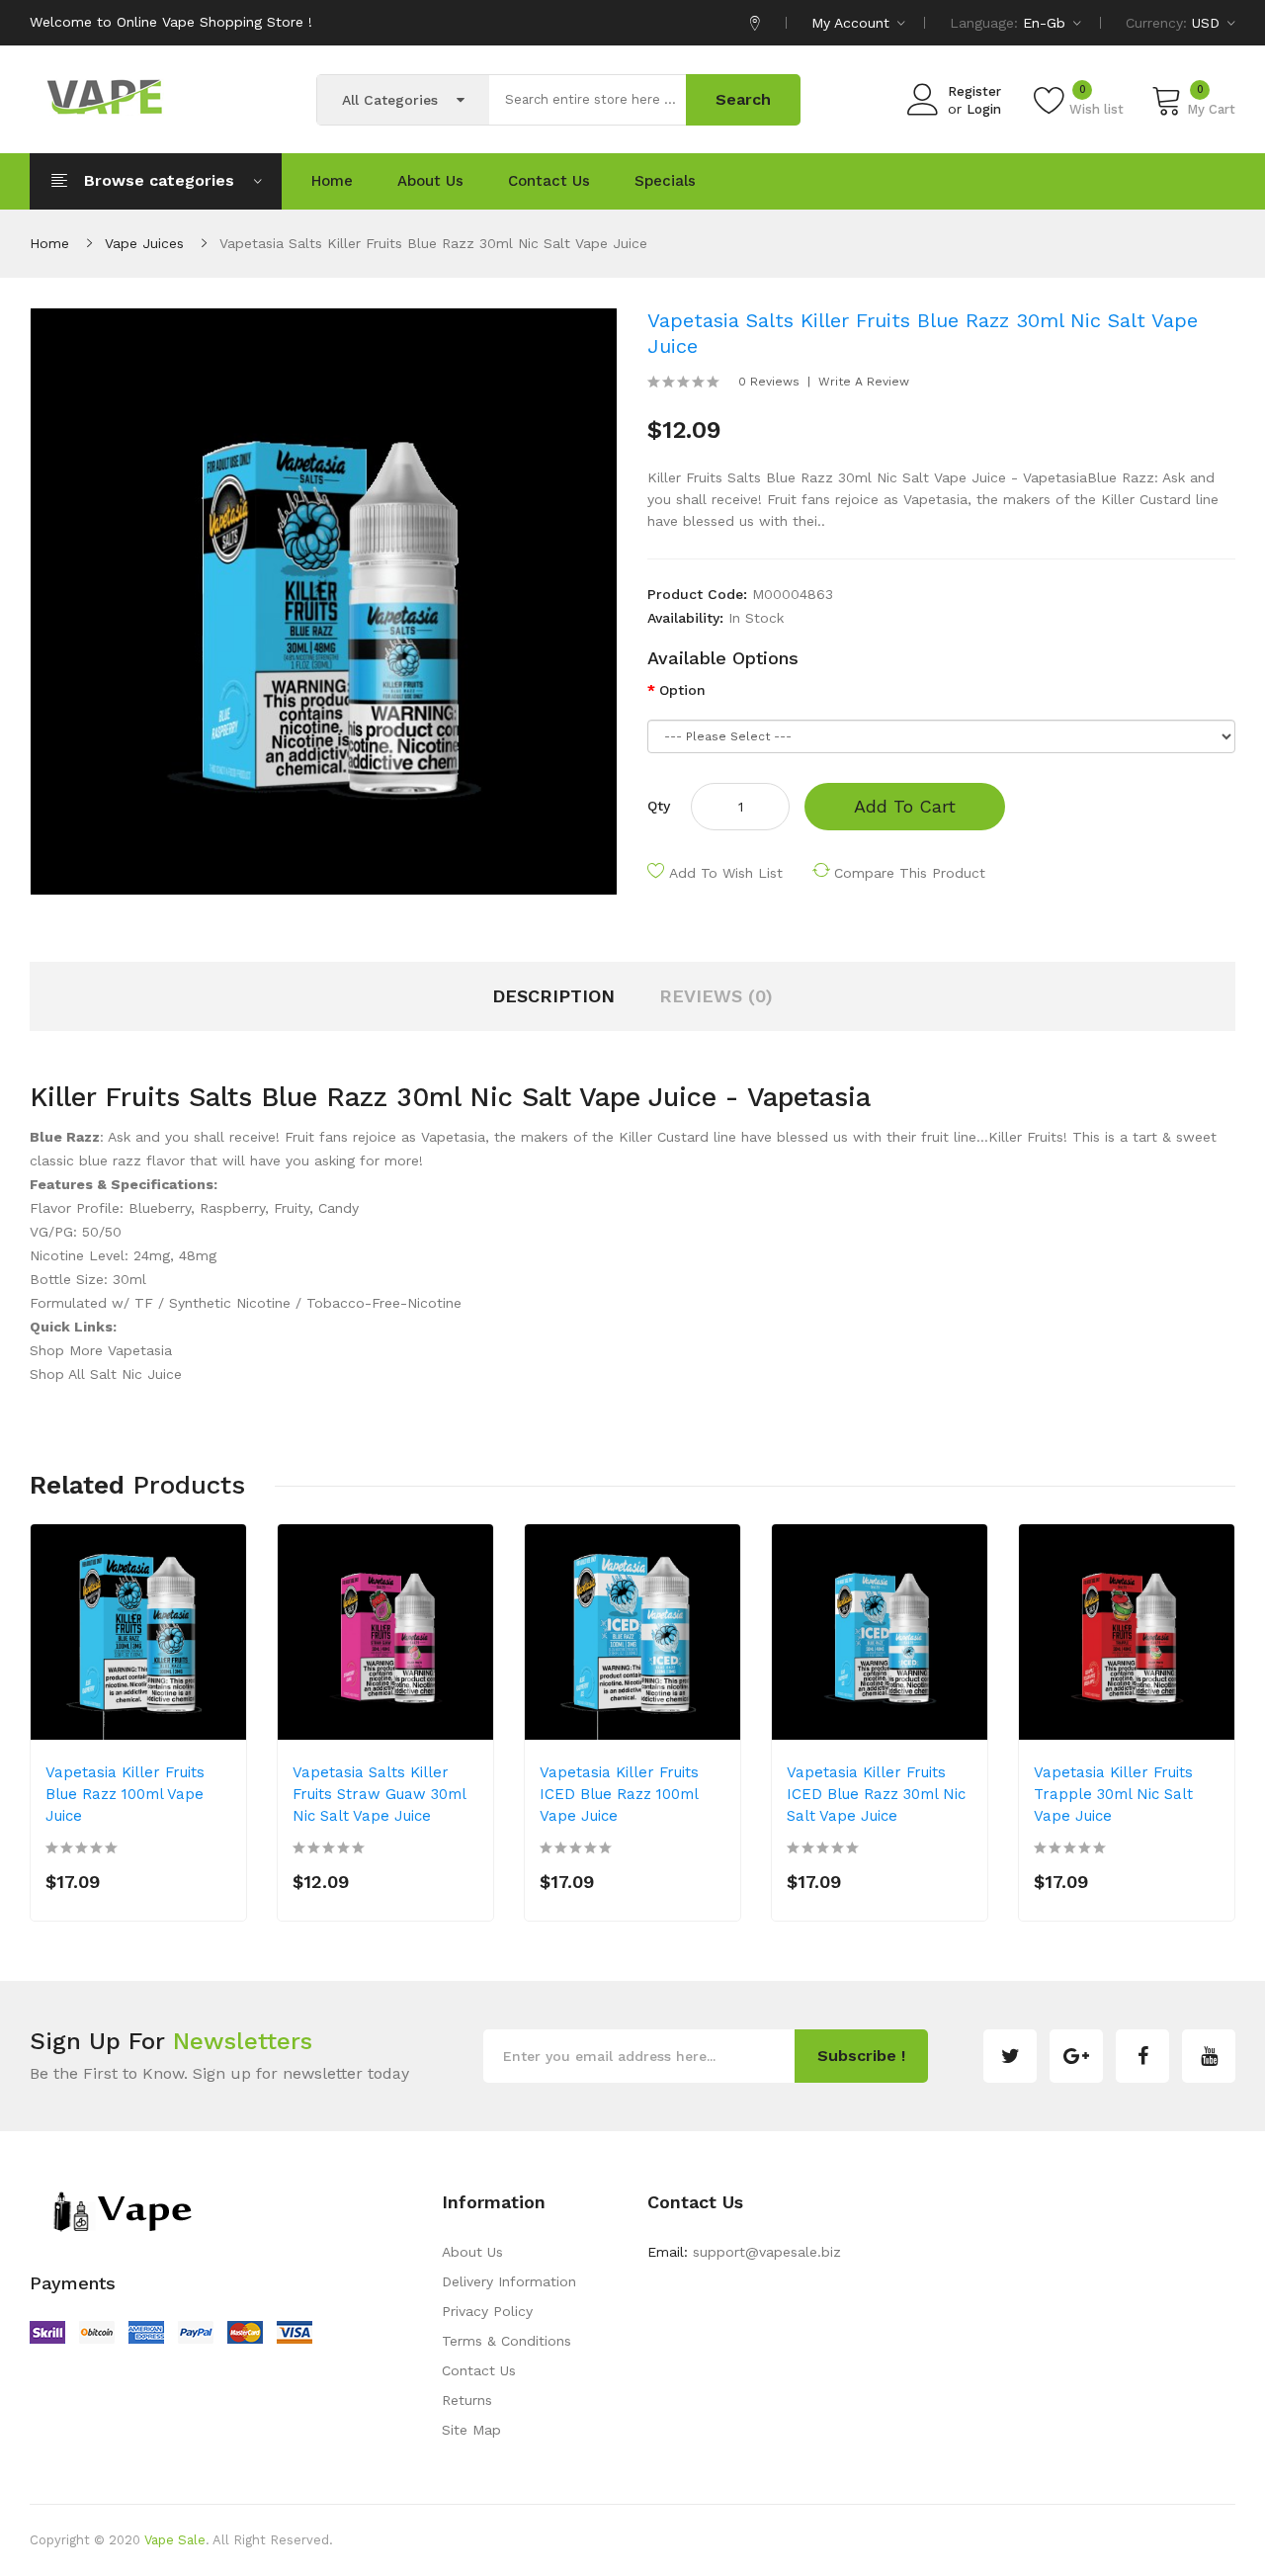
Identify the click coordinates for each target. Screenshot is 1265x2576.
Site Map (471, 2430)
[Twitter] (1010, 2056)
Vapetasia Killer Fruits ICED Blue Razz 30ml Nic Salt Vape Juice (876, 1794)
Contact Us (479, 2370)
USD (1208, 23)
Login (984, 109)
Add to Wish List (726, 873)
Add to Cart (905, 806)
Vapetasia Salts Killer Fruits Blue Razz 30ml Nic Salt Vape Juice (433, 243)
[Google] (1076, 2056)
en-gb (1047, 23)
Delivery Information (509, 2281)
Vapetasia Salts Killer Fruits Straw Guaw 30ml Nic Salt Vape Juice (379, 1794)
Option (682, 690)
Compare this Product (910, 873)
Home (49, 243)
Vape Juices (144, 243)
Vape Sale (175, 2540)
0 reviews (769, 382)
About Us (472, 2252)
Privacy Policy (487, 2311)
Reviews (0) (716, 996)
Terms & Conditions (506, 2341)
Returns (467, 2400)
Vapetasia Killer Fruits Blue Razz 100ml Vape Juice (125, 1794)
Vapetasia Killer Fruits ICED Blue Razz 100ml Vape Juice (619, 1794)
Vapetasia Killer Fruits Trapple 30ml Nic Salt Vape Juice (1113, 1794)
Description (553, 996)
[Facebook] (1142, 2056)
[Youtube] (1209, 2056)
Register (974, 91)
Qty (659, 806)
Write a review (864, 382)
